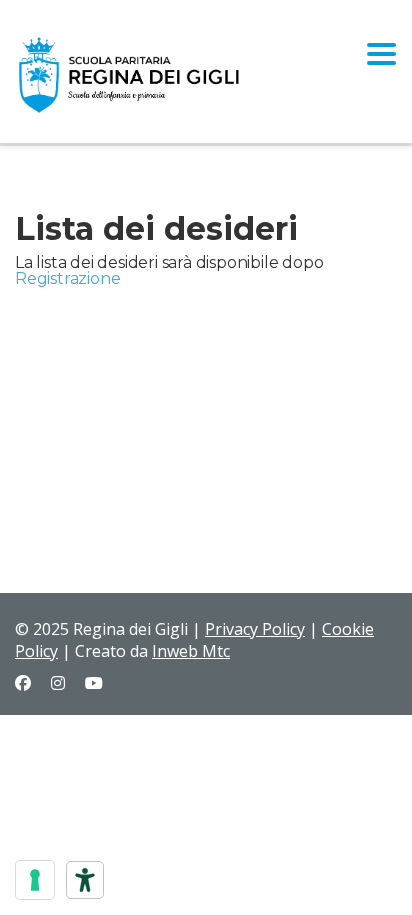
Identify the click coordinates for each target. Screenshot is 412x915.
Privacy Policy (255, 629)
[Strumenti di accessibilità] (85, 880)
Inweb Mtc (191, 651)
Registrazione (67, 278)
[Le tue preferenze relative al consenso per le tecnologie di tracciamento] (35, 880)
